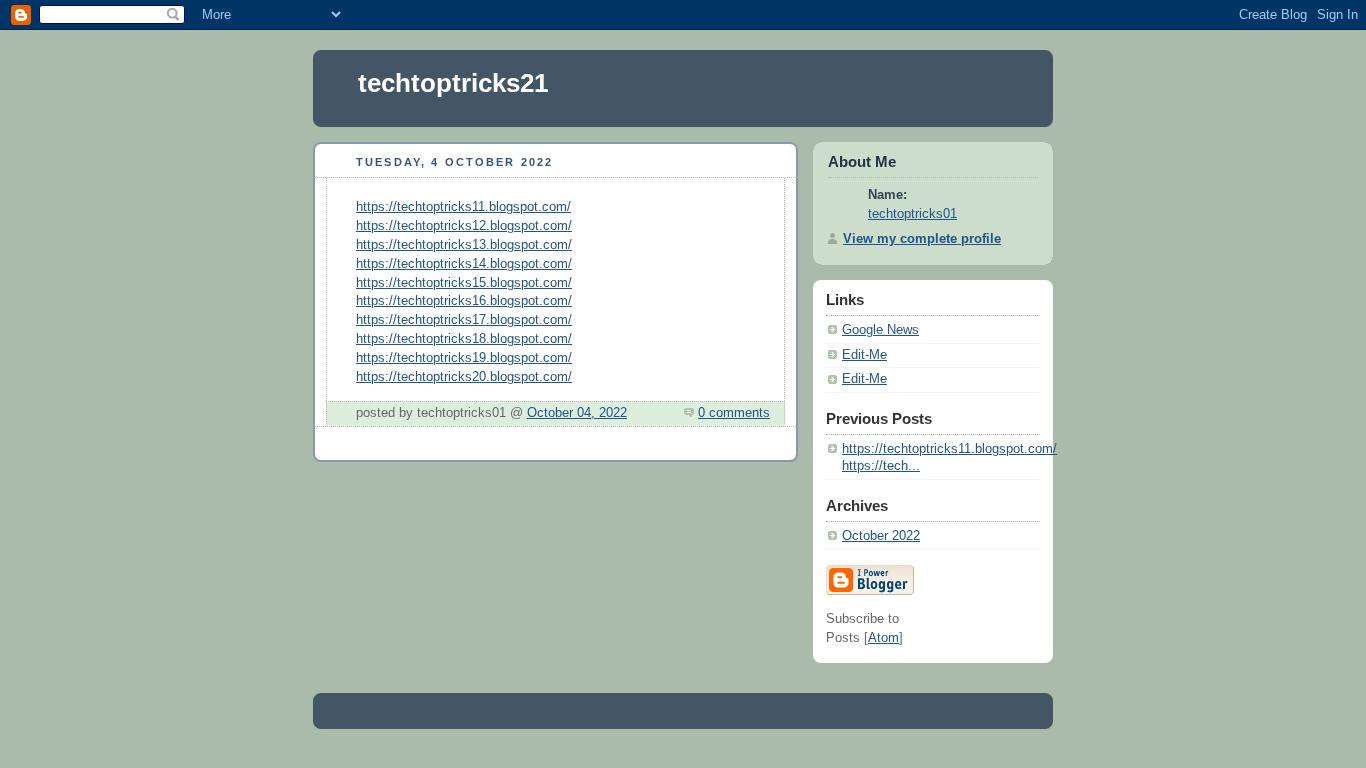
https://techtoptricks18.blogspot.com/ (464, 339)
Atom (883, 638)
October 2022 (881, 536)
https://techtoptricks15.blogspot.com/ (464, 283)
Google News (880, 330)
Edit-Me (864, 355)
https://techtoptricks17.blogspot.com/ (464, 320)
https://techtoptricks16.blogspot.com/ (464, 301)
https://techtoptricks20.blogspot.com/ (464, 377)
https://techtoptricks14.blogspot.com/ (464, 264)
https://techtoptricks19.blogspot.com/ (464, 358)
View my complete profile (922, 239)
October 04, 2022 (577, 413)
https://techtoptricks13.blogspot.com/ (464, 245)
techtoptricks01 (912, 214)
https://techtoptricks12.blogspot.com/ (464, 226)
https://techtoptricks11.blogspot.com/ (463, 207)
